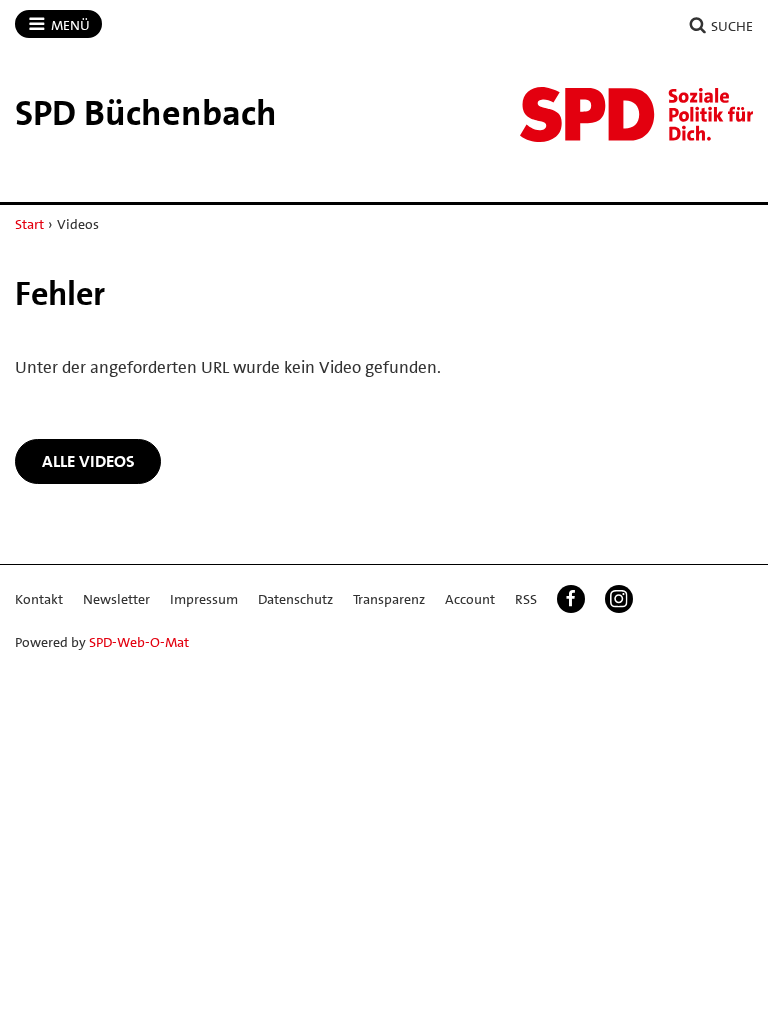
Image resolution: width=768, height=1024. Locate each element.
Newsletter (116, 599)
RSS (526, 599)
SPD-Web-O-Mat (139, 642)
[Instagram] (619, 599)
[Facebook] (571, 599)
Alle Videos (88, 461)
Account (470, 599)
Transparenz (389, 599)
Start (29, 224)
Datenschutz (295, 599)
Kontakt (39, 599)
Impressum (204, 599)
